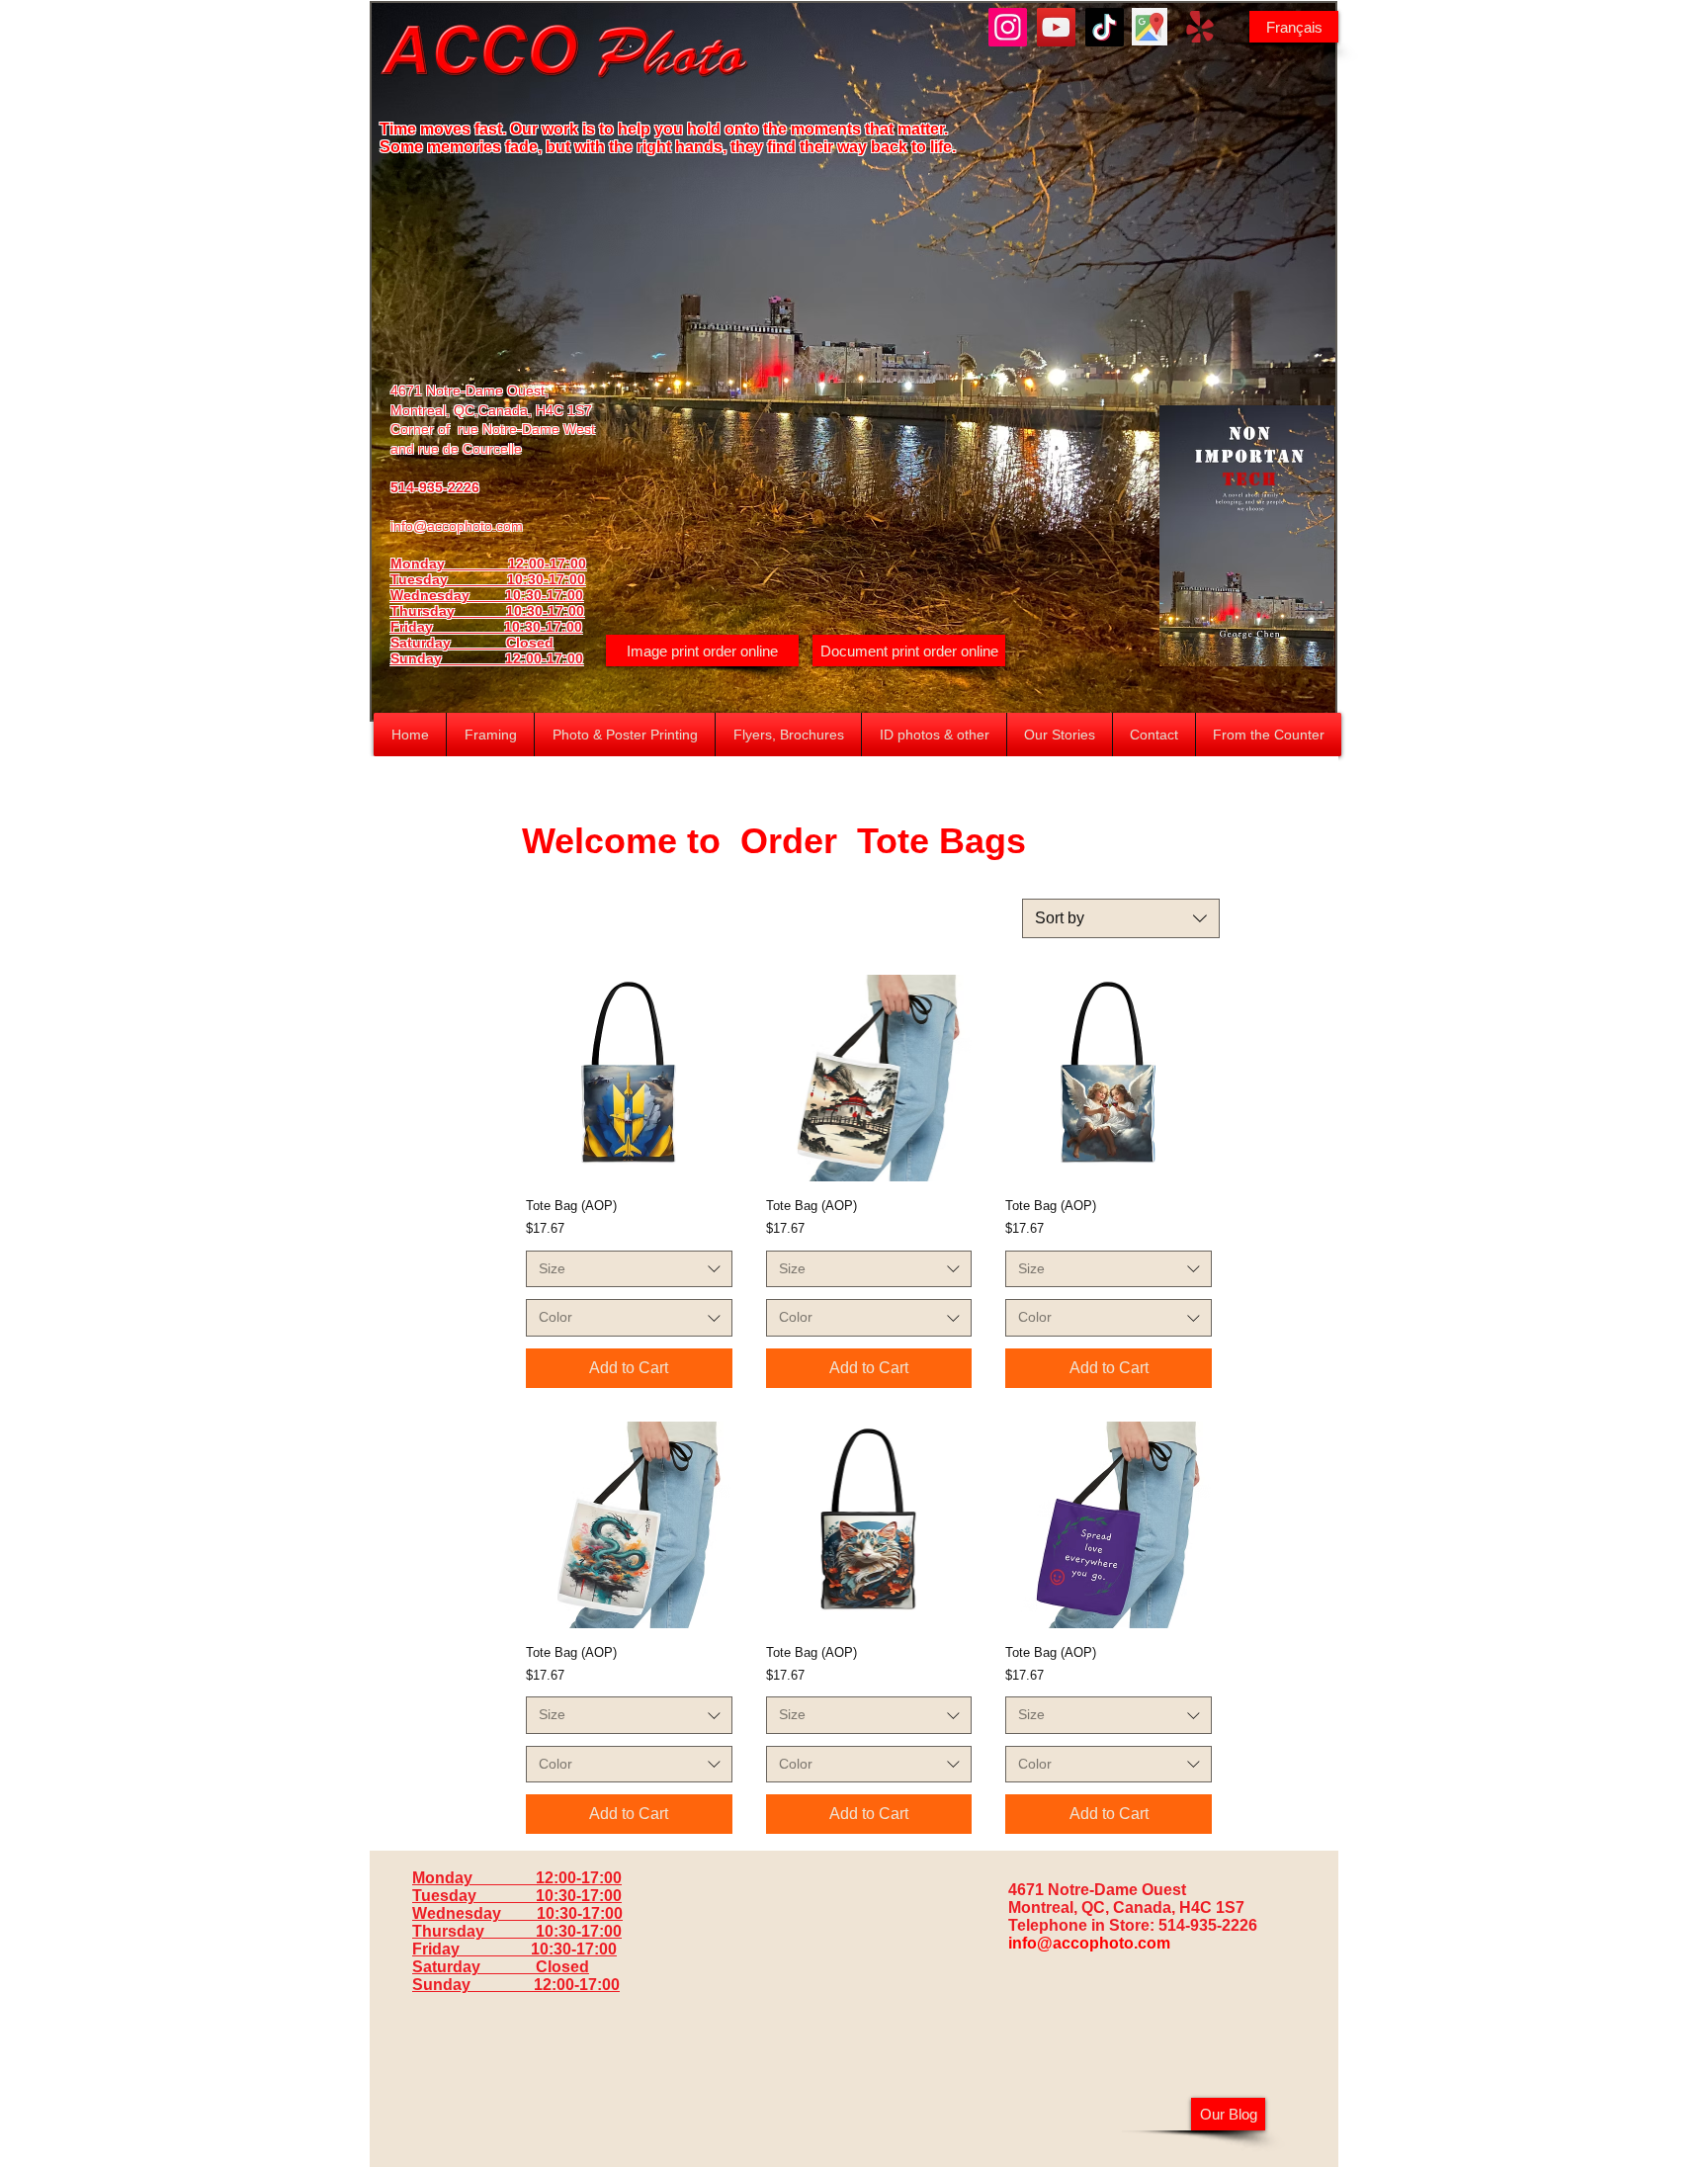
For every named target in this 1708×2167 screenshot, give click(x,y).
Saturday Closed (472, 643)
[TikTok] (1105, 27)
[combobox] (1121, 918)
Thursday (448, 611)
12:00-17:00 (544, 658)
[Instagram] (1008, 27)
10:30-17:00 (545, 611)
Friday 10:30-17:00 (486, 627)
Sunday (448, 658)
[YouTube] (1056, 27)
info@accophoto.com (457, 526)
